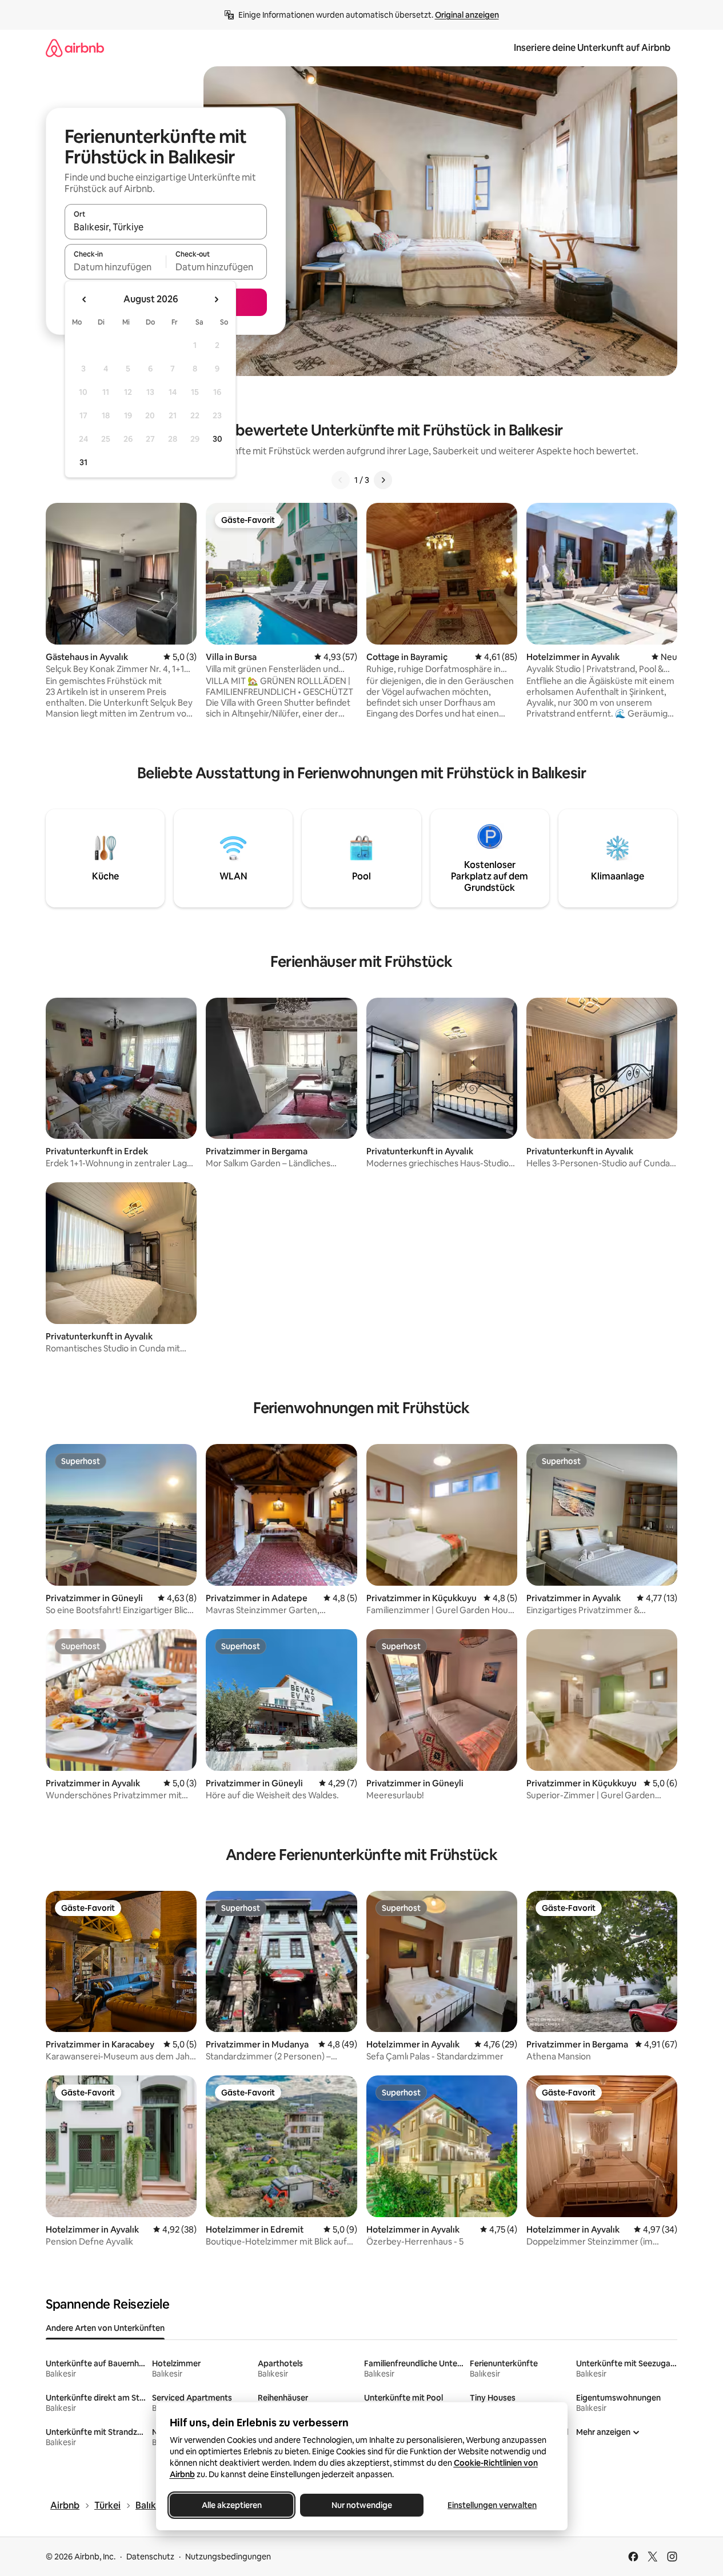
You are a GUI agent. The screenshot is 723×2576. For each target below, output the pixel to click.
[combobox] (166, 227)
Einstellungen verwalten (492, 2505)
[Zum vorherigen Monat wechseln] (85, 299)
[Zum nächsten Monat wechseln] (216, 299)
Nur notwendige (362, 2505)
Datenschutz (150, 2557)
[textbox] (115, 267)
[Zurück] (341, 480)
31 (83, 462)
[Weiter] (383, 480)
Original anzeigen (467, 15)
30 (217, 439)
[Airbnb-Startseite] (75, 48)
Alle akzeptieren (231, 2505)
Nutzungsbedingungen (228, 2557)
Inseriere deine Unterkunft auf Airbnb (592, 48)
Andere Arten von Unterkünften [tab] (105, 2328)
